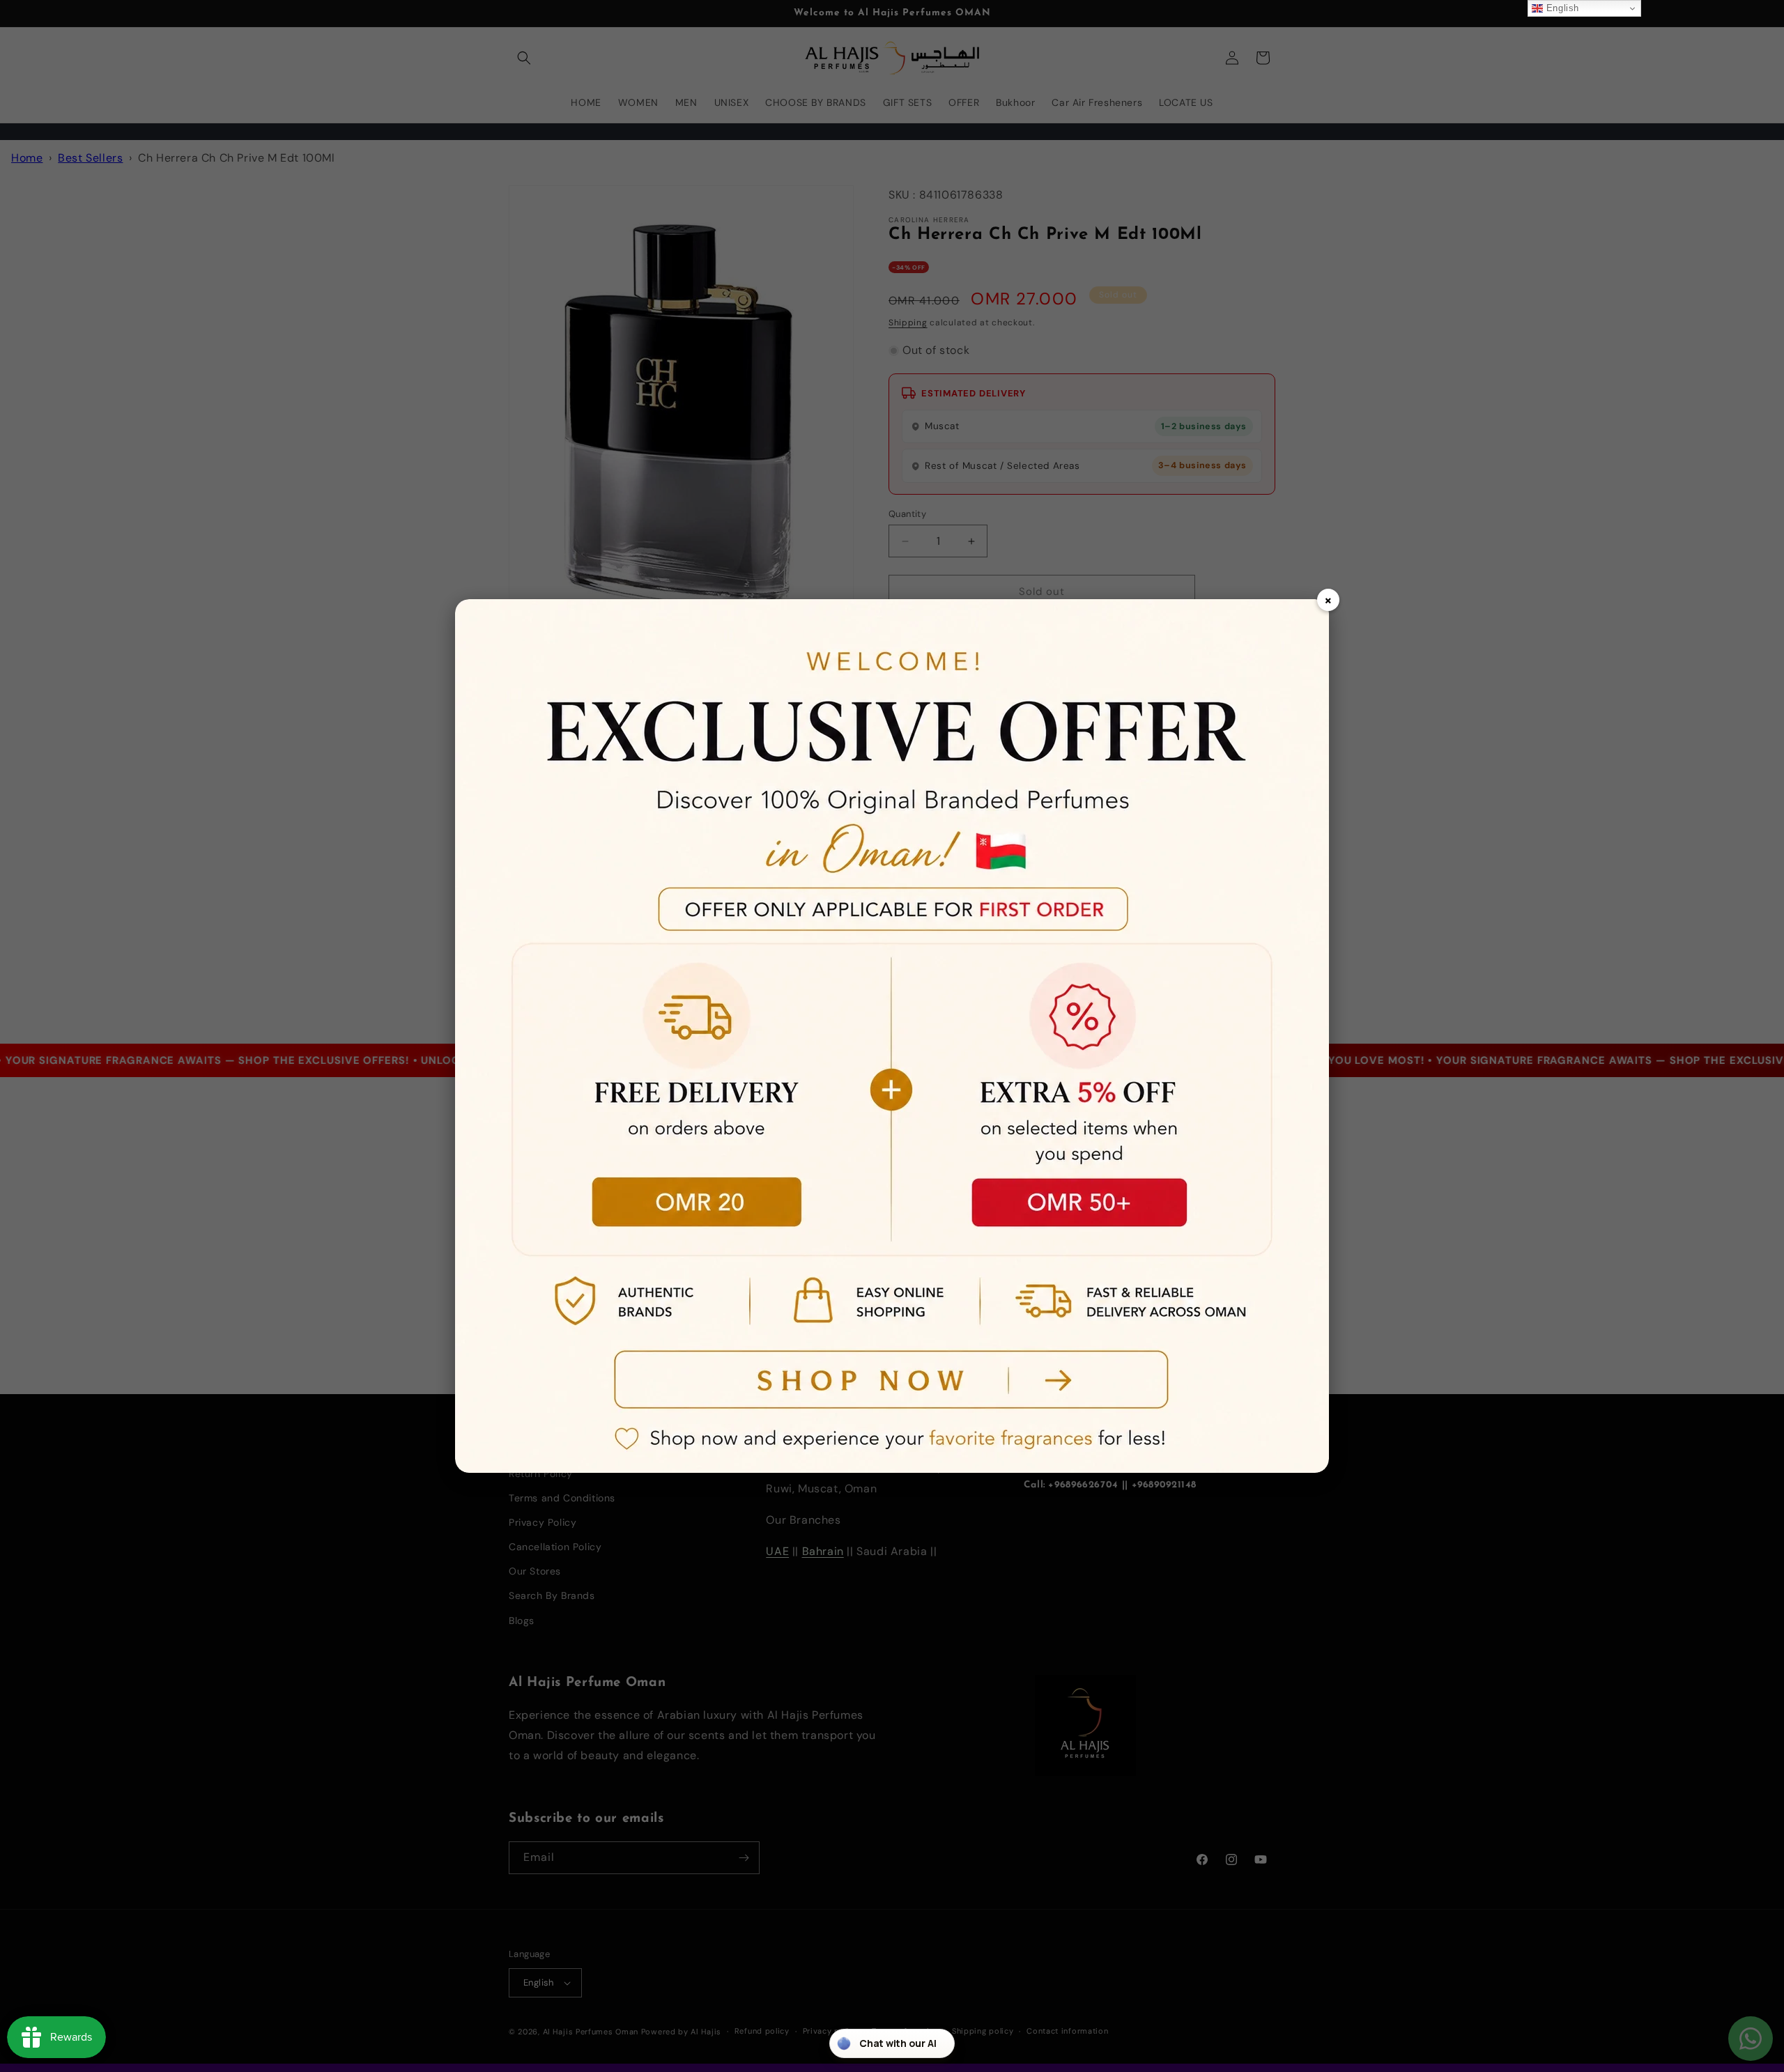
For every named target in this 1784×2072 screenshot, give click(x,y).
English (1561, 8)
